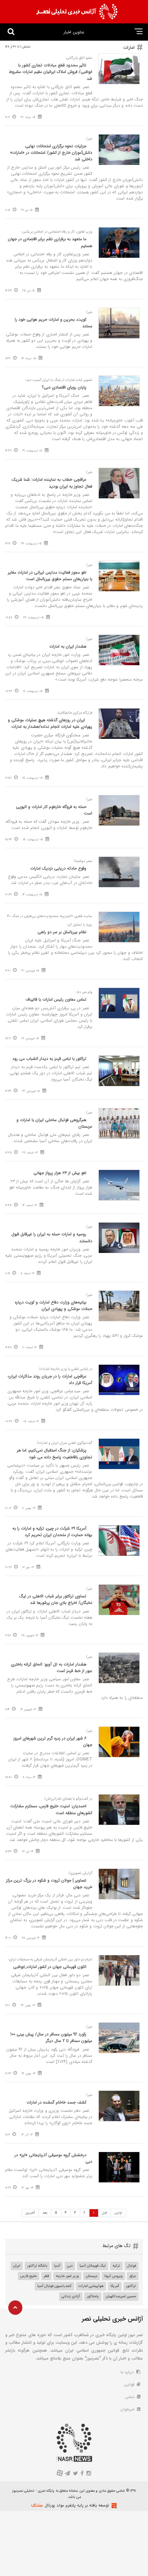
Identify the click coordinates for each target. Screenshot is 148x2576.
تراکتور (131, 2286)
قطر (46, 2276)
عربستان (92, 2276)
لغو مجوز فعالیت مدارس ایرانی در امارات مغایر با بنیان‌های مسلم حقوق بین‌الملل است (50, 576)
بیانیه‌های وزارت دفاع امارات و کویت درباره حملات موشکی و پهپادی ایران (54, 1306)
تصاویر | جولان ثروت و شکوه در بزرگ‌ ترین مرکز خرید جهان (49, 1884)
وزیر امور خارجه (67, 2276)
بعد (45, 2213)
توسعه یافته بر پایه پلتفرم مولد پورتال (77, 2505)
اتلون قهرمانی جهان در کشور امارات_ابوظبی (50, 1967)
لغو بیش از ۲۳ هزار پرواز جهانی (60, 1173)
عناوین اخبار (74, 32)
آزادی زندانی (71, 2296)
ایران (17, 2266)
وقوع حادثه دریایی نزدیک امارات (58, 868)
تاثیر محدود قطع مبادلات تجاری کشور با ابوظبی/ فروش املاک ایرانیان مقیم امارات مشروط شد (51, 72)
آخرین (30, 2213)
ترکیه (116, 2266)
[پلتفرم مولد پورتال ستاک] (113, 2506)
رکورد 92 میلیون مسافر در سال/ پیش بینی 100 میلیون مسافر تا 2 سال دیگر (51, 2037)
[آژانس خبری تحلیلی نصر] (77, 12)
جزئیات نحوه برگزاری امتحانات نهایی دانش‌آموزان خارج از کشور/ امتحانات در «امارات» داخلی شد (51, 153)
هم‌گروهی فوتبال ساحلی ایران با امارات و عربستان (54, 1123)
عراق (133, 2276)
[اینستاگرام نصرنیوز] (88, 2474)
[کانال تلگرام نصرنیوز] (68, 2474)
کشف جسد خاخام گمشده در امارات (56, 2102)
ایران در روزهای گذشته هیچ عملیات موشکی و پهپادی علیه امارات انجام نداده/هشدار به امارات (50, 723)
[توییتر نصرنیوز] (76, 2474)
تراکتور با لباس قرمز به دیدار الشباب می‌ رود (49, 1059)
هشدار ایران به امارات (68, 646)
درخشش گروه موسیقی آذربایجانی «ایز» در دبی (53, 2158)
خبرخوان (128, 2409)
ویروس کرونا (113, 2276)
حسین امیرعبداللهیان (121, 2296)
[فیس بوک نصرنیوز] (82, 2474)
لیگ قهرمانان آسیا (93, 2266)
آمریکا (115, 2286)
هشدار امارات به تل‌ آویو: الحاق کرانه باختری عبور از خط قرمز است (52, 1668)
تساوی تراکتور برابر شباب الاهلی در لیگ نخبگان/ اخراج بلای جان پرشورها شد (56, 1599)
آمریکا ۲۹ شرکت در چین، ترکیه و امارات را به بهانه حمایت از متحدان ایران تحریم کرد (52, 1532)
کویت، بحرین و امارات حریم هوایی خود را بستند (54, 323)
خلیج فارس (29, 2276)
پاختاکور (93, 2296)
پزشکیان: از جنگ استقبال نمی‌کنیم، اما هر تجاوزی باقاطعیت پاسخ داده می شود (55, 1454)
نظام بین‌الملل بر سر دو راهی (62, 932)
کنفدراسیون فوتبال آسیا (54, 2286)
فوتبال (131, 2266)
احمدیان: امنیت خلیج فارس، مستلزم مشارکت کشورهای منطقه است (51, 1809)
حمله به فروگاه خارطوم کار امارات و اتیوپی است (54, 810)
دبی (70, 2266)
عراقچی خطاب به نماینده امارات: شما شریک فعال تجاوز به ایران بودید (52, 483)
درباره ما (128, 2372)
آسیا (57, 2266)
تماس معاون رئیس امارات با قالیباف (56, 999)
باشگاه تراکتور (37, 2266)
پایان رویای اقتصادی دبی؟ (64, 387)
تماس (130, 2397)
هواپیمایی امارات (91, 2286)
